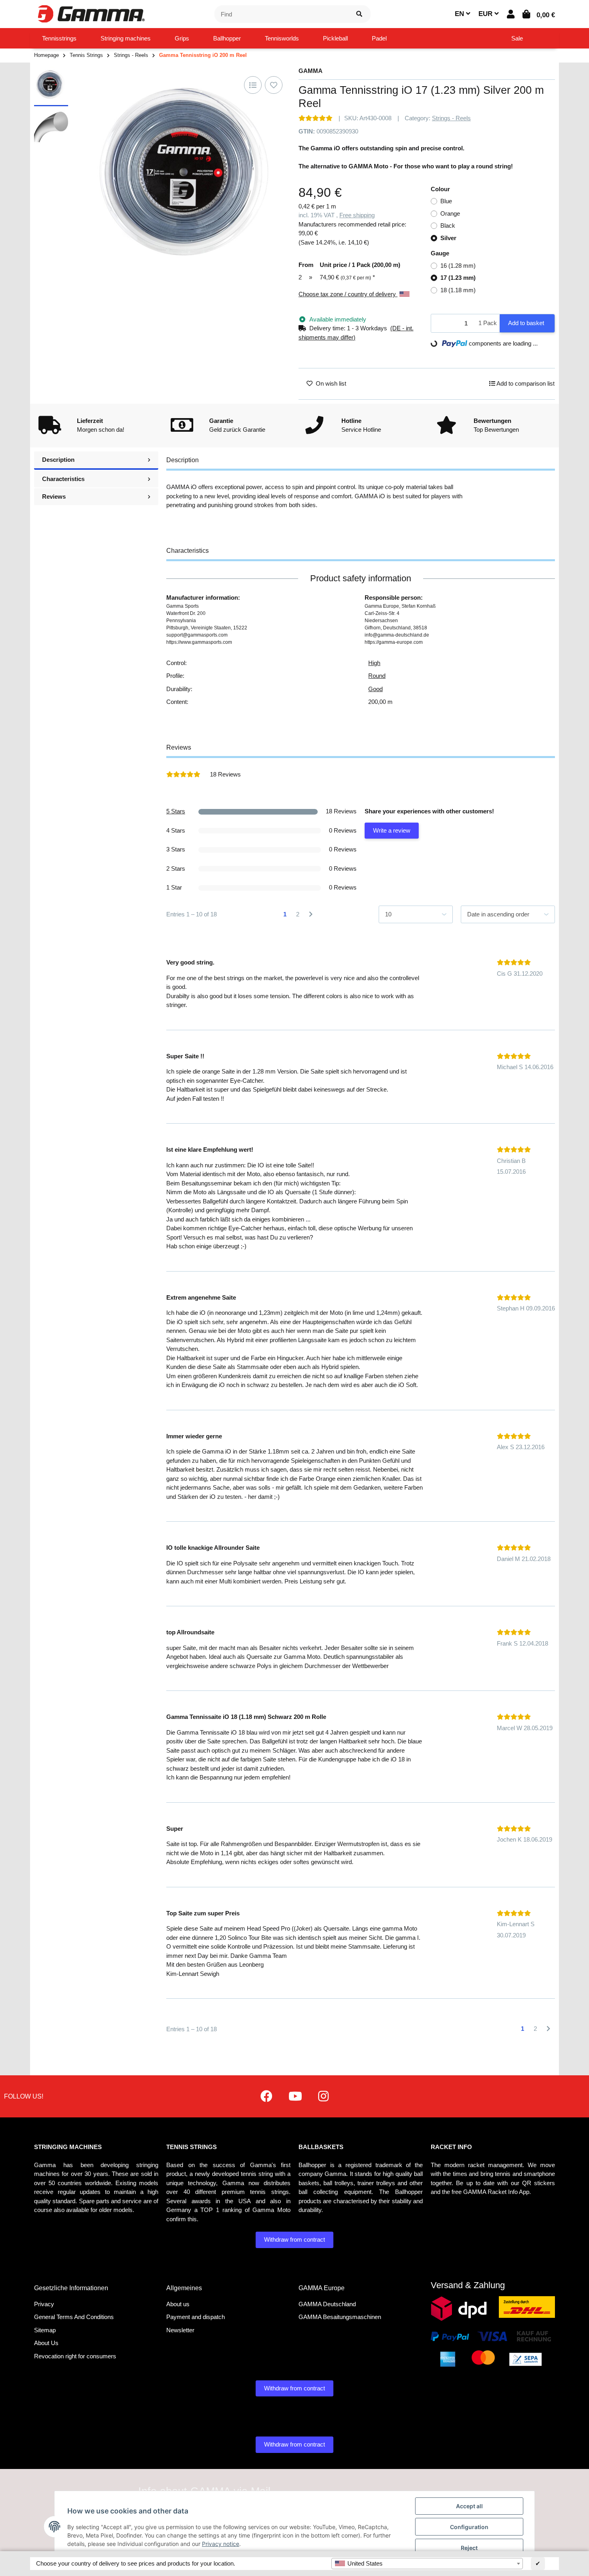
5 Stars (176, 811)
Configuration (469, 2527)
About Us (46, 2343)
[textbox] (427, 2564)
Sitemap (45, 2330)
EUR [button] (486, 14)
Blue (446, 201)
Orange (450, 213)
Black (448, 225)
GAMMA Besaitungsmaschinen (340, 2317)
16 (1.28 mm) (458, 266)
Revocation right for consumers (75, 2356)
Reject (469, 2548)
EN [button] (460, 14)
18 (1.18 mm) (458, 290)
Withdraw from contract (294, 2239)
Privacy (44, 2304)
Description (58, 460)
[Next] (311, 915)
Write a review (392, 830)
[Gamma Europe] (90, 13)
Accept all (469, 2506)
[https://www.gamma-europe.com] (266, 2096)
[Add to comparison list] (253, 85)
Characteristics (63, 479)
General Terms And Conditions (74, 2317)
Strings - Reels (451, 118)
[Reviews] (316, 118)
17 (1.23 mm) (458, 278)
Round (377, 676)
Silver (448, 238)
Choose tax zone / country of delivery (348, 294)
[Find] (359, 14)
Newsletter (180, 2330)
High (374, 663)
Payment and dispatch (196, 2317)
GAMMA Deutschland (327, 2304)
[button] (511, 14)
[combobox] (427, 2564)
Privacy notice (221, 2544)
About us (178, 2304)
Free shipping (357, 215)
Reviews (54, 496)
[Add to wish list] (274, 85)
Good (375, 689)
